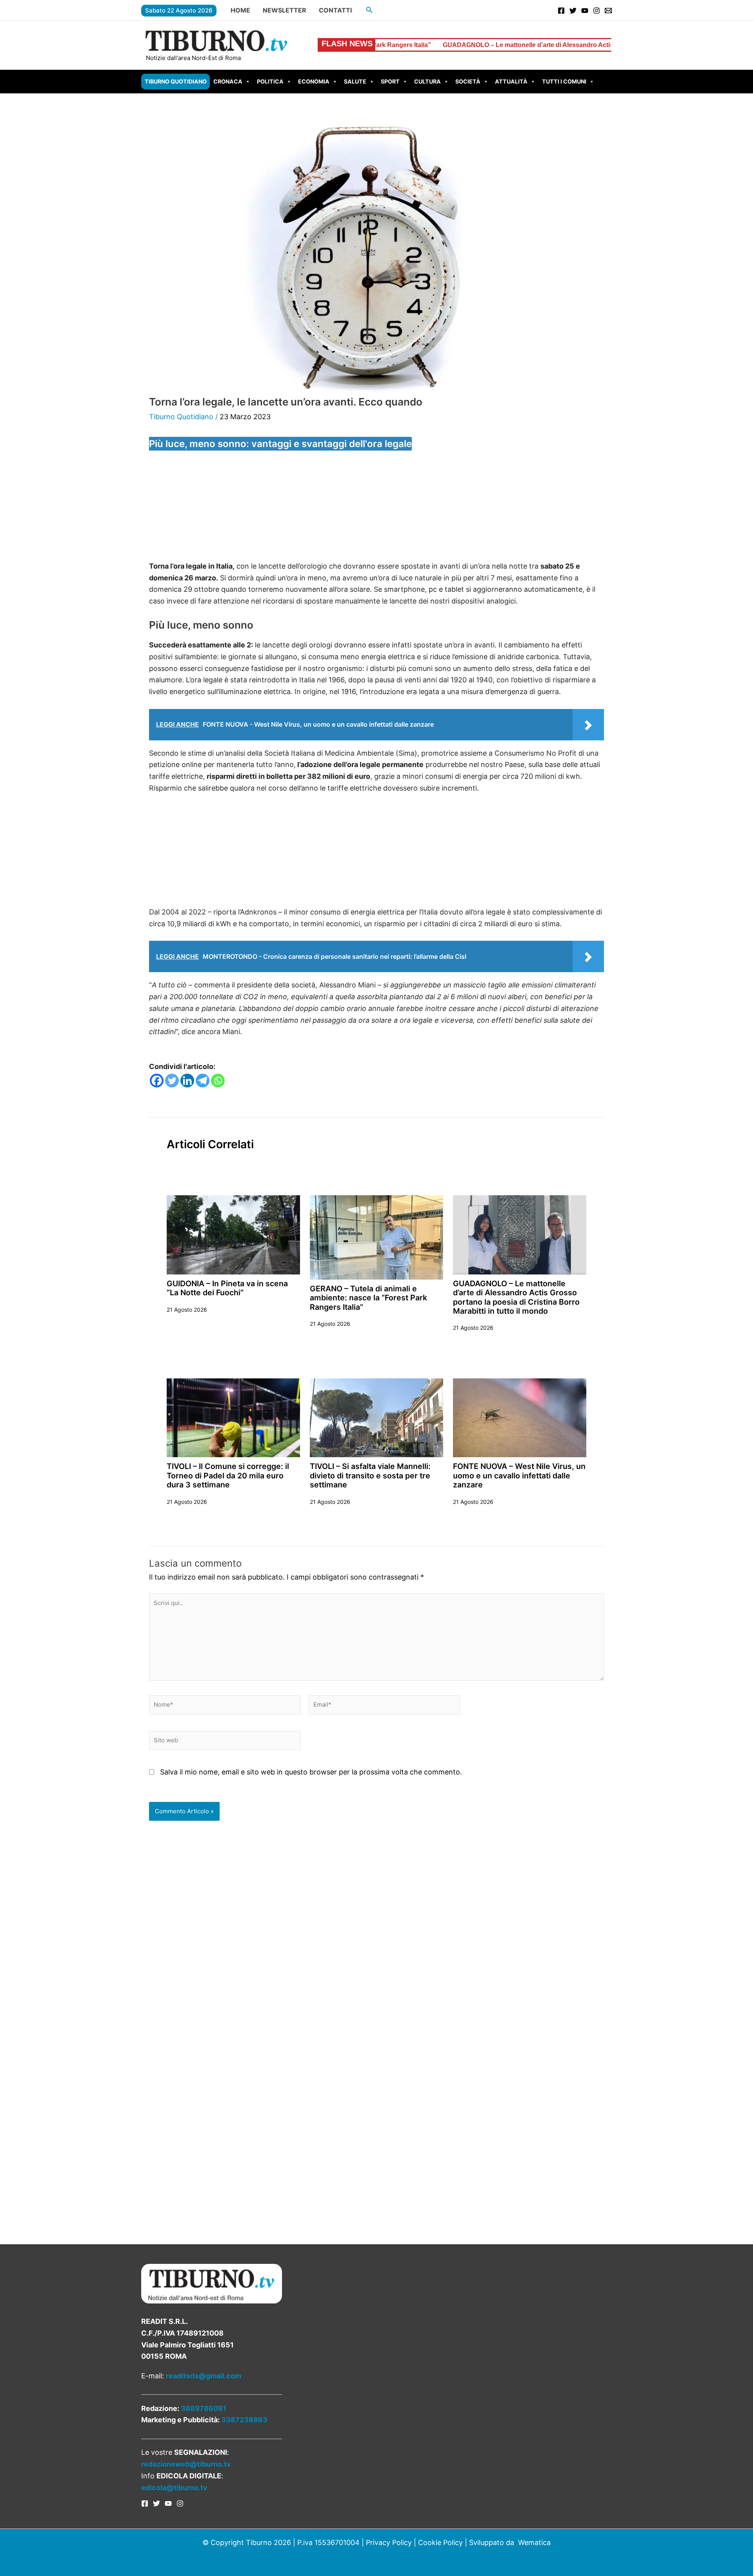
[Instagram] (597, 11)
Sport (390, 81)
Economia (314, 81)
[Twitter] (573, 11)
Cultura (427, 81)
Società (468, 81)
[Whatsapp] (218, 1081)
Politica (270, 81)
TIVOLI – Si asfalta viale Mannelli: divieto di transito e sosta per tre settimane (370, 1475)
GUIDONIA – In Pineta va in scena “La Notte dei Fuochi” (227, 1288)
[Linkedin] (187, 1081)
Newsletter (285, 10)
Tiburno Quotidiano (176, 81)
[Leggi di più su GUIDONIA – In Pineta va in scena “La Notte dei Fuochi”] (233, 1234)
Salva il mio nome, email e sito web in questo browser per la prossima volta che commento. (311, 1772)
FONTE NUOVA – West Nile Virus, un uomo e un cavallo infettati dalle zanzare (519, 1475)
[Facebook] (561, 11)
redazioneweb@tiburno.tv (186, 2464)
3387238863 (244, 2420)
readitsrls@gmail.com (204, 2376)
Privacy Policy (389, 2542)
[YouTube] (585, 11)
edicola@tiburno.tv (174, 2488)
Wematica (534, 2542)
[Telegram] (203, 1081)
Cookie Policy (440, 2542)
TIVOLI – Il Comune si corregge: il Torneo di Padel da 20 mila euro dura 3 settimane (228, 1475)
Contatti (335, 10)
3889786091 (204, 2408)
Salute (355, 81)
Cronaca (228, 81)
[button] (369, 10)
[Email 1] (608, 11)
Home (240, 10)
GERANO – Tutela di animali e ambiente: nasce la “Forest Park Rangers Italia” (368, 1298)
